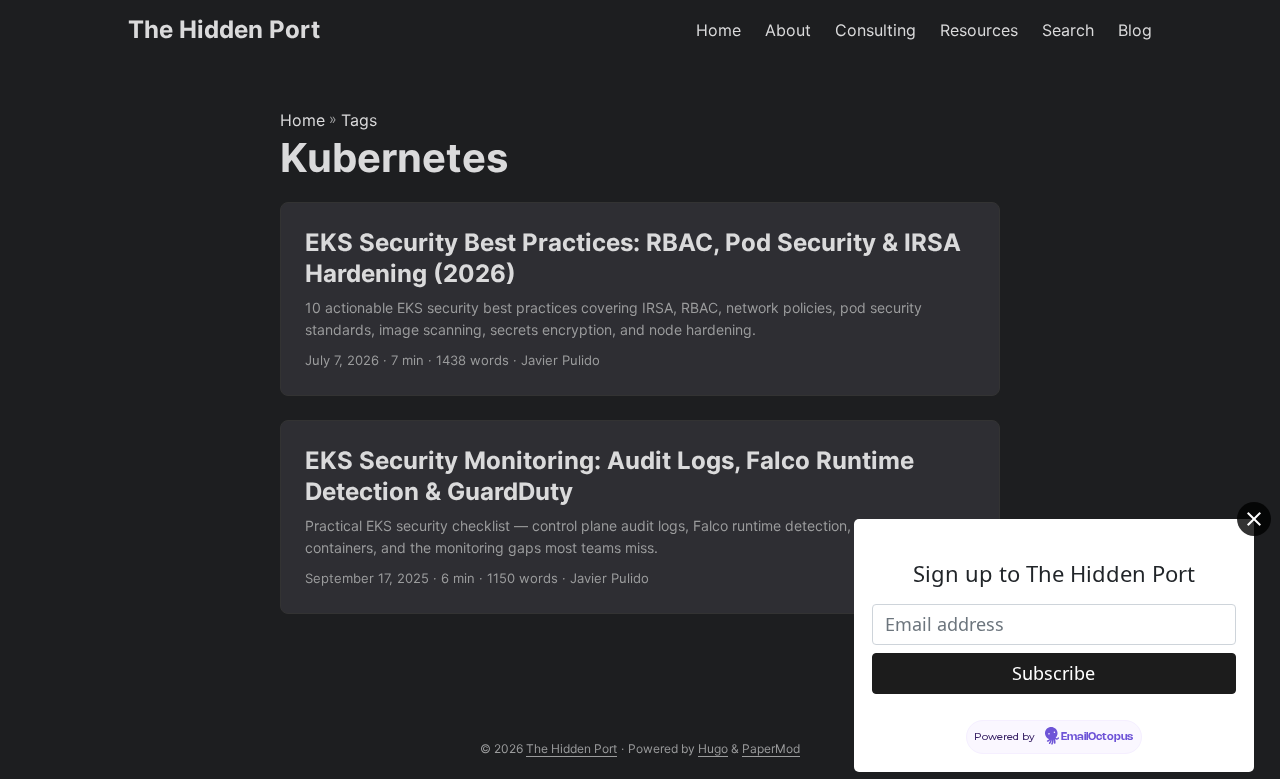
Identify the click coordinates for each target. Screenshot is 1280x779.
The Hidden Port (224, 29)
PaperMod (771, 748)
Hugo (713, 748)
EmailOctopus (1097, 736)
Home (302, 120)
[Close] (1254, 519)
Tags (359, 120)
